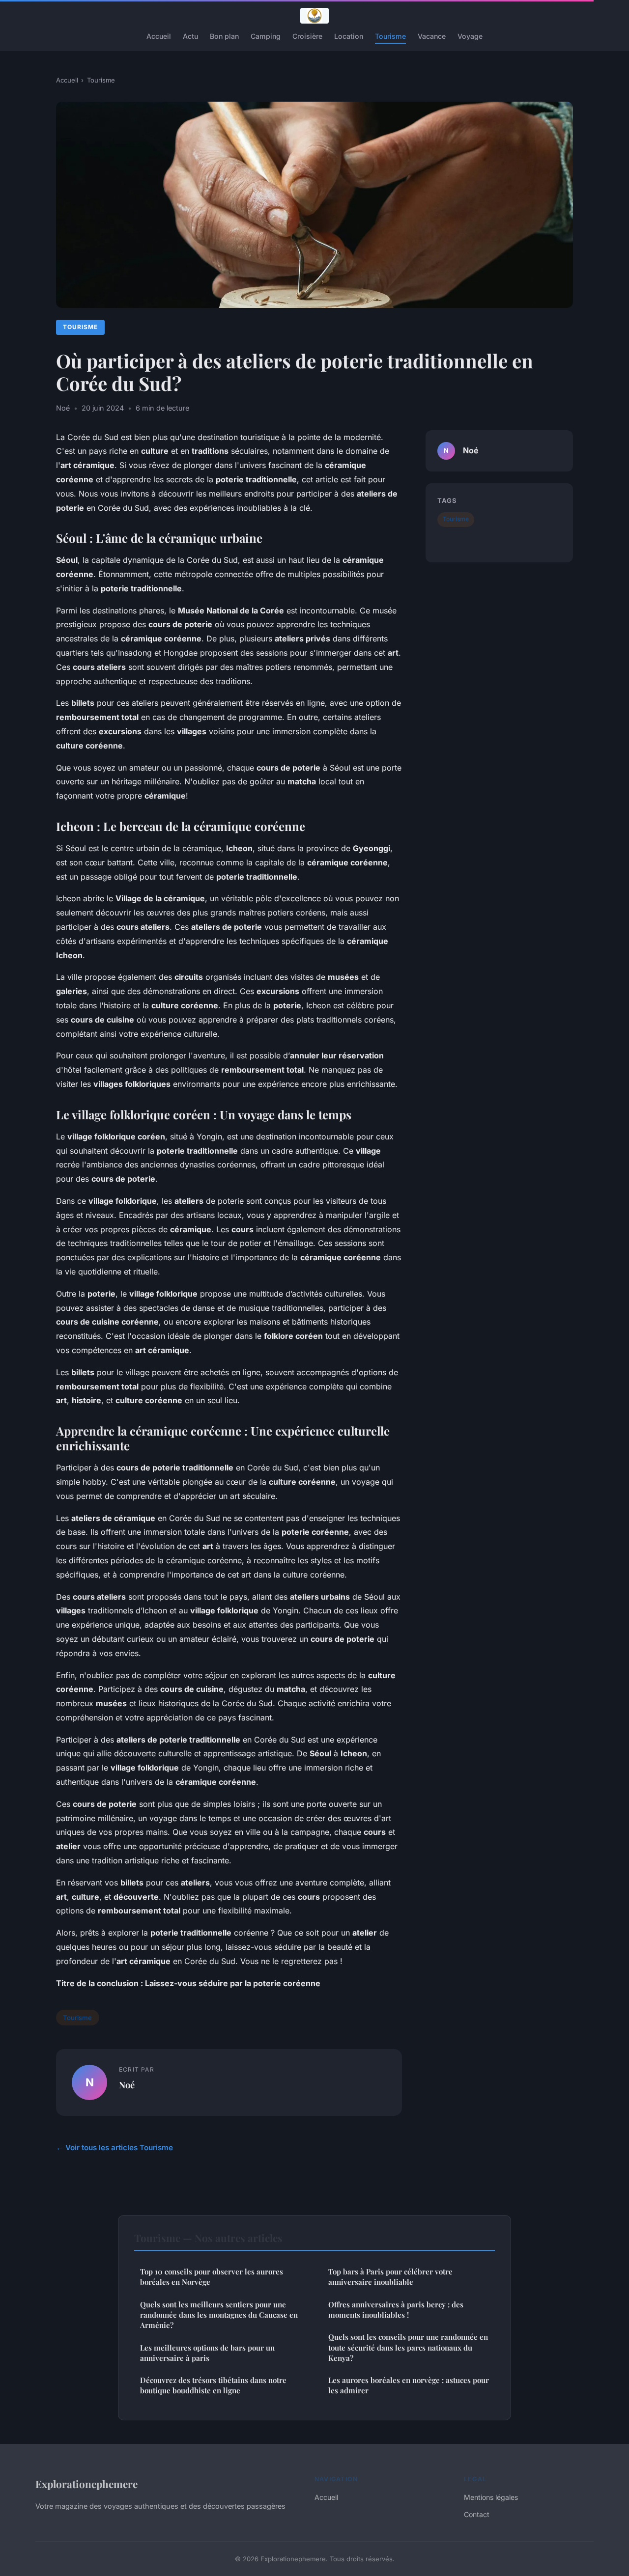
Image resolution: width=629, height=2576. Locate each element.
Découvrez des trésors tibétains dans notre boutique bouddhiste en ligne (213, 2385)
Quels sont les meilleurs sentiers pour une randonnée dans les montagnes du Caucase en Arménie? (219, 2315)
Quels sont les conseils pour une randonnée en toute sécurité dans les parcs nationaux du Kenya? (408, 2347)
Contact (477, 2514)
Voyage (470, 36)
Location (349, 36)
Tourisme (390, 36)
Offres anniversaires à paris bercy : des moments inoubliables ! (396, 2310)
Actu (190, 36)
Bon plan (224, 36)
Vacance (432, 36)
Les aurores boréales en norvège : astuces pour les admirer (409, 2385)
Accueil (159, 36)
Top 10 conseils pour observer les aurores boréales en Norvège (212, 2277)
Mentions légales (491, 2497)
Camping (266, 36)
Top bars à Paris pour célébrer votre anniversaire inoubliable (390, 2277)
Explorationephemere (86, 2484)
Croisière (307, 36)
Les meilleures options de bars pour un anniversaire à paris (207, 2353)
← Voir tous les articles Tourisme (114, 2147)
